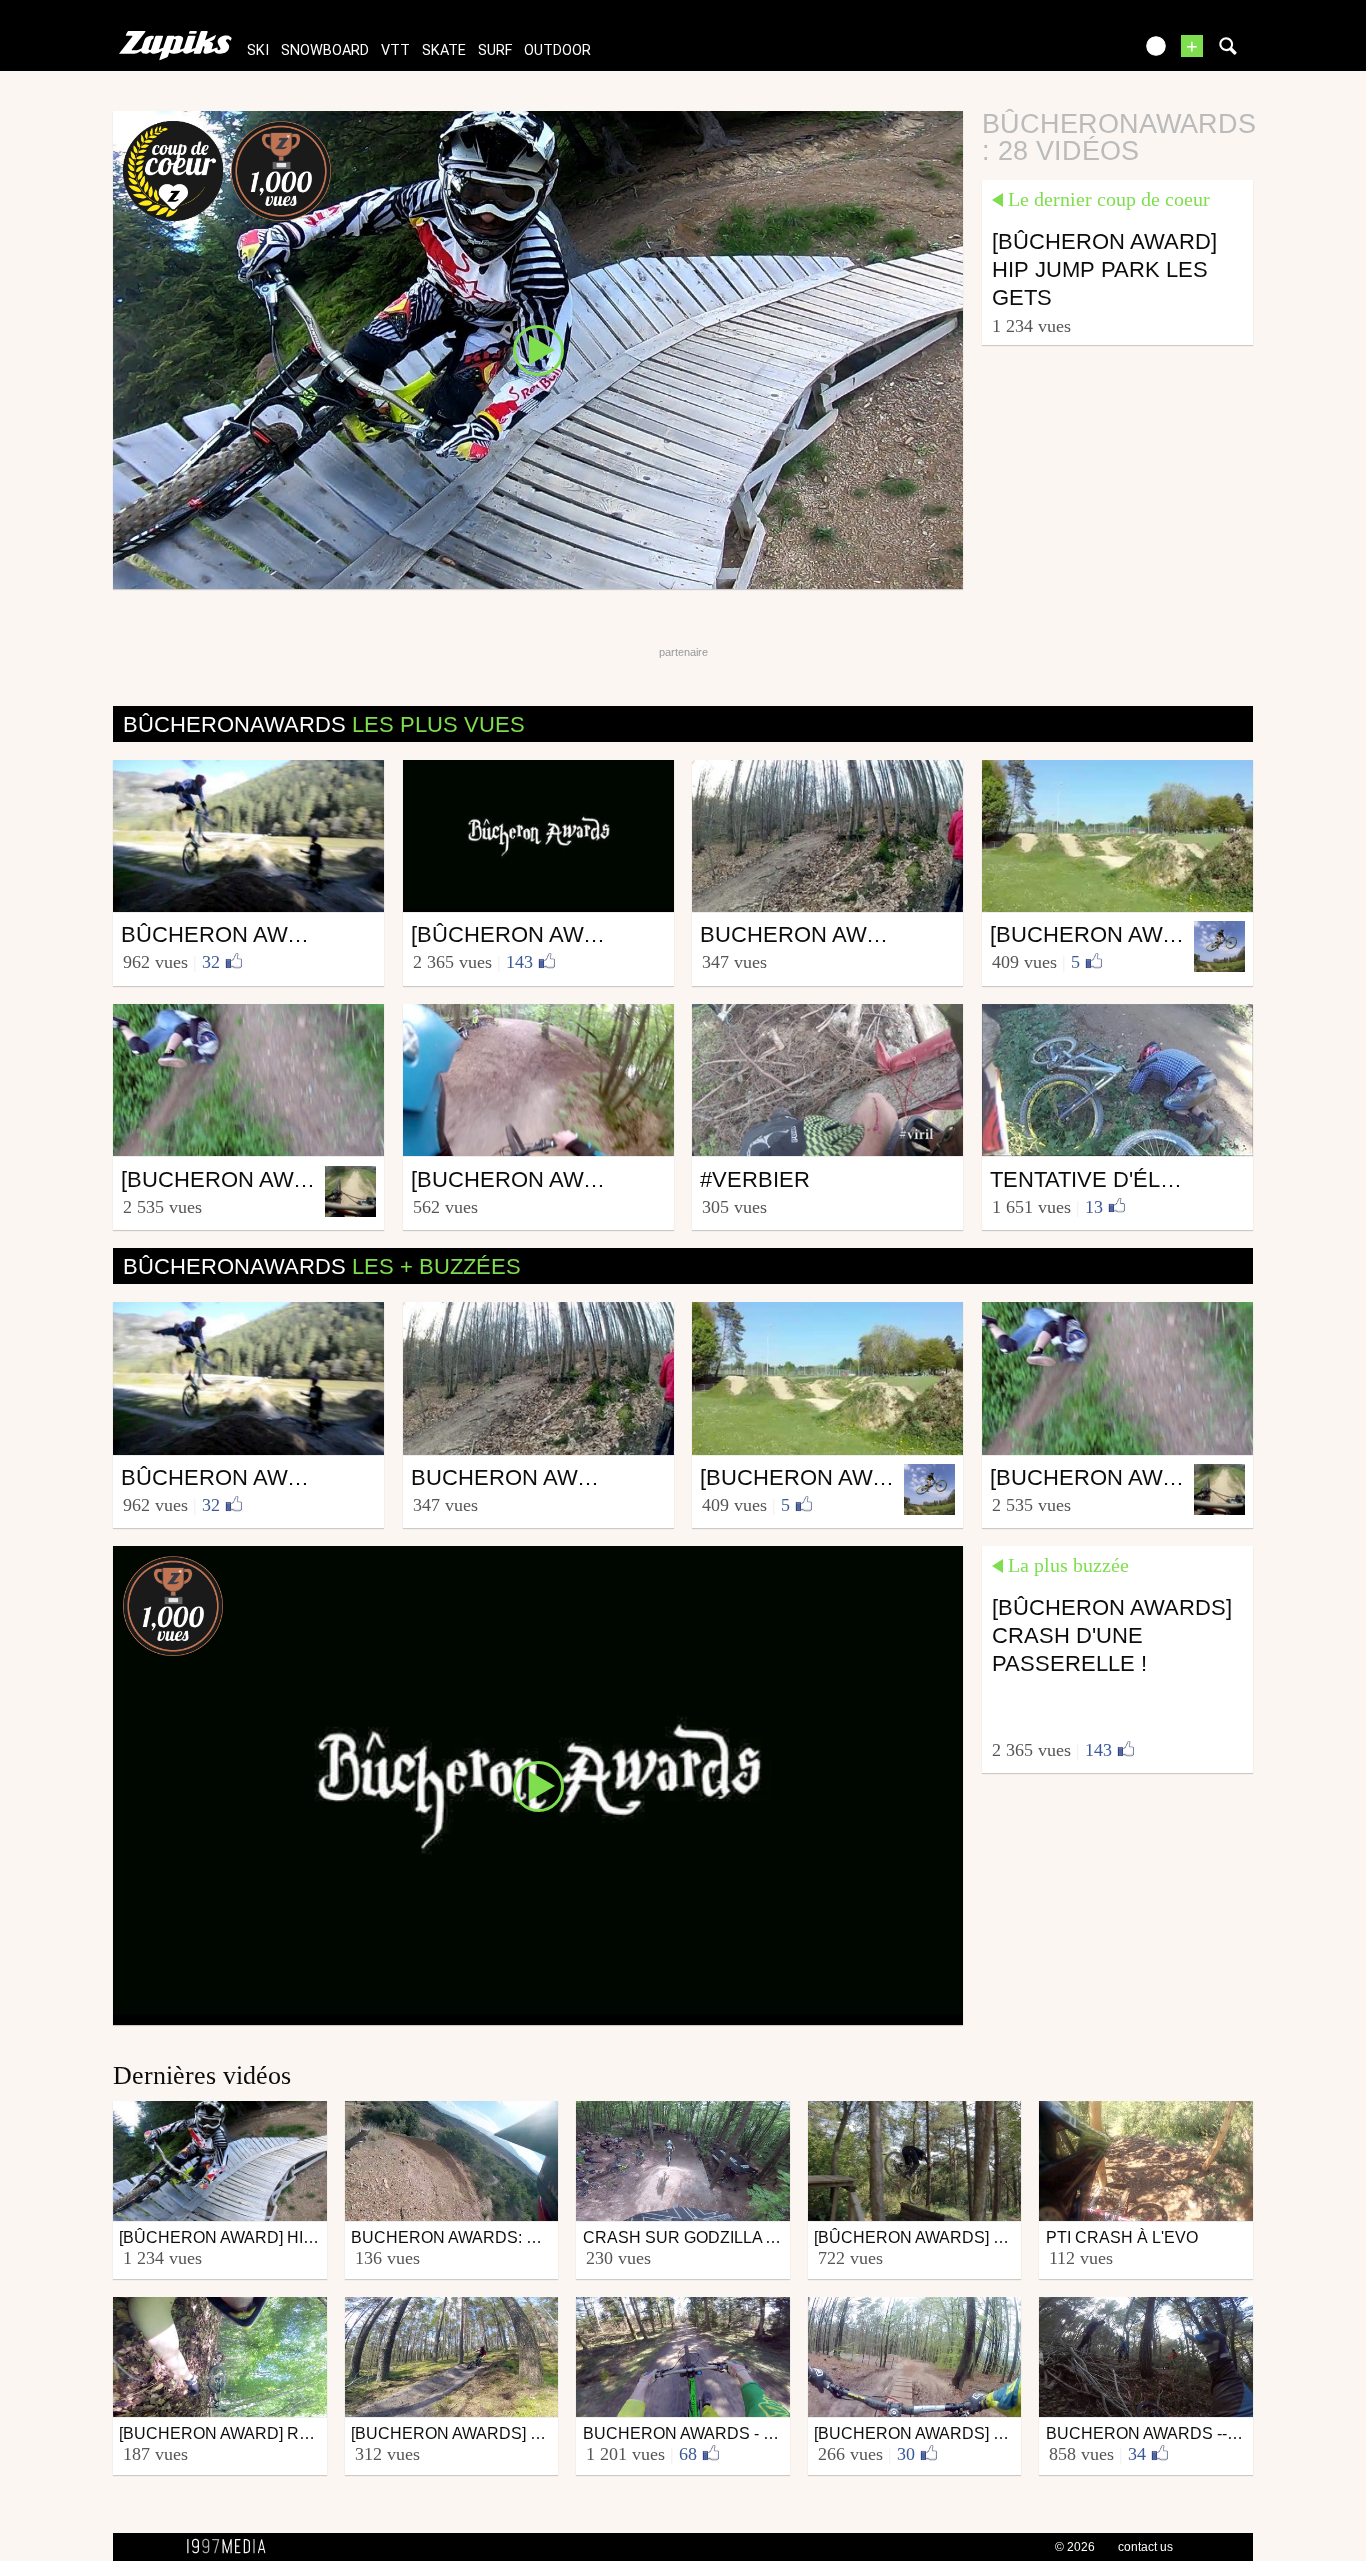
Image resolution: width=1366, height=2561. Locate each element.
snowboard (325, 50)
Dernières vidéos (202, 2075)
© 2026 (1075, 2547)
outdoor (557, 50)
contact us (1145, 2547)
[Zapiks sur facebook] (1075, 52)
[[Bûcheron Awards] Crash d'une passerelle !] (538, 1784)
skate (444, 50)
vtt (395, 50)
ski (258, 50)
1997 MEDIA (232, 2547)
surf (495, 50)
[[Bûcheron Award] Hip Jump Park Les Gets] (538, 349)
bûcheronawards (324, 724)
